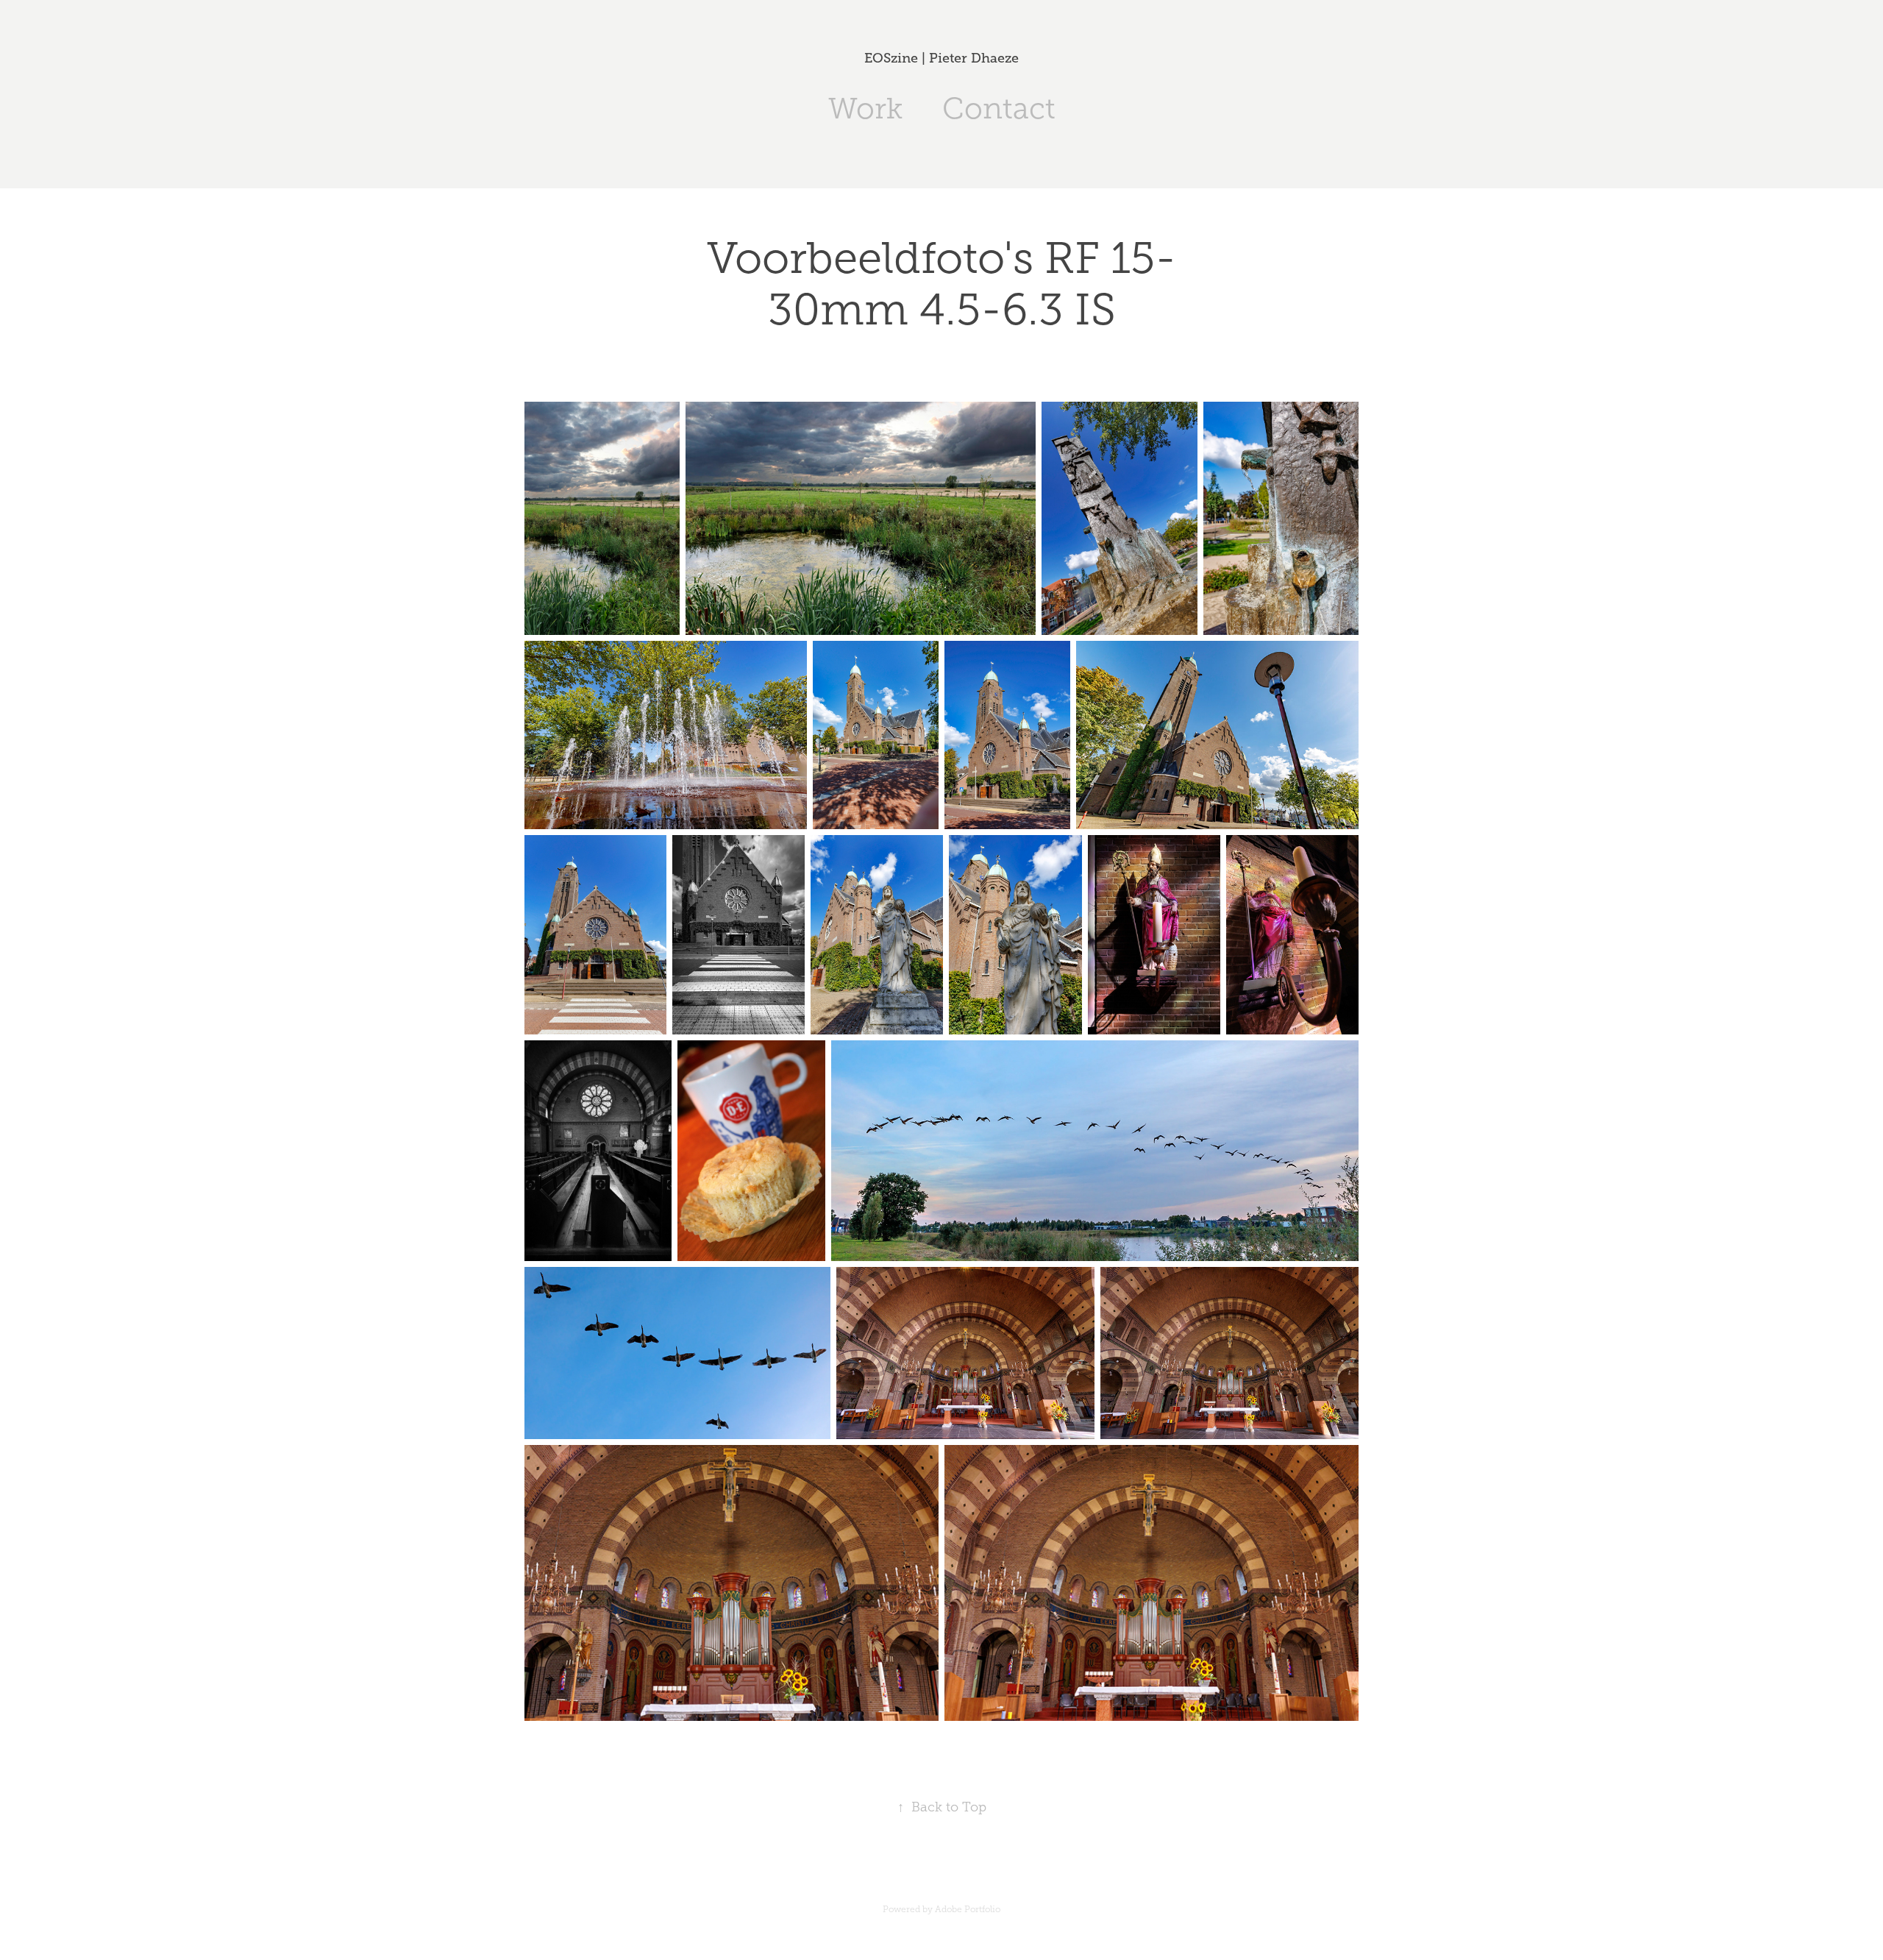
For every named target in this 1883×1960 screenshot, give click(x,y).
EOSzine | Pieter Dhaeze (941, 58)
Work (865, 109)
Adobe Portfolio (968, 1909)
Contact (999, 109)
